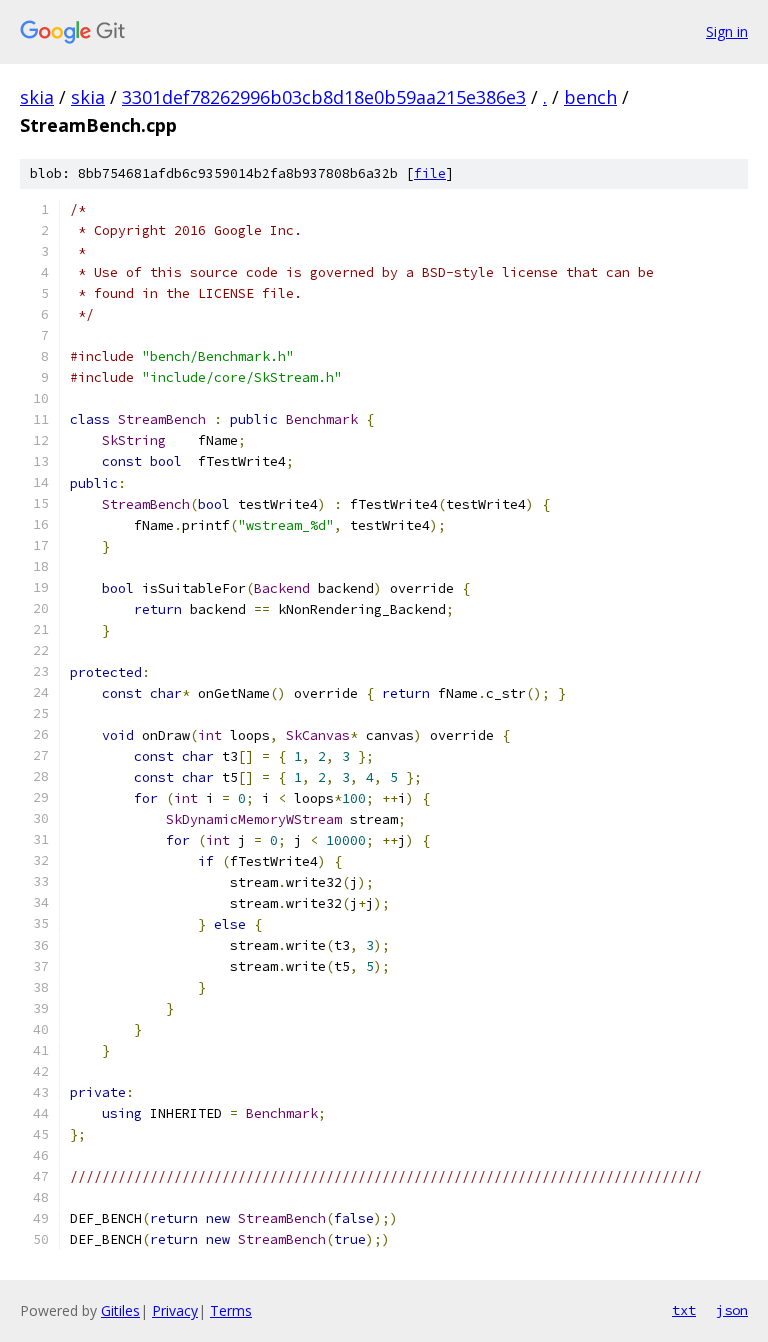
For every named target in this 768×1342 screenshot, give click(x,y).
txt (684, 1310)
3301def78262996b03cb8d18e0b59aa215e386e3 (324, 97)
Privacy (175, 1310)
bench (590, 97)
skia (37, 97)
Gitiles (120, 1310)
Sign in (727, 31)
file (430, 173)
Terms (231, 1310)
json (732, 1310)
